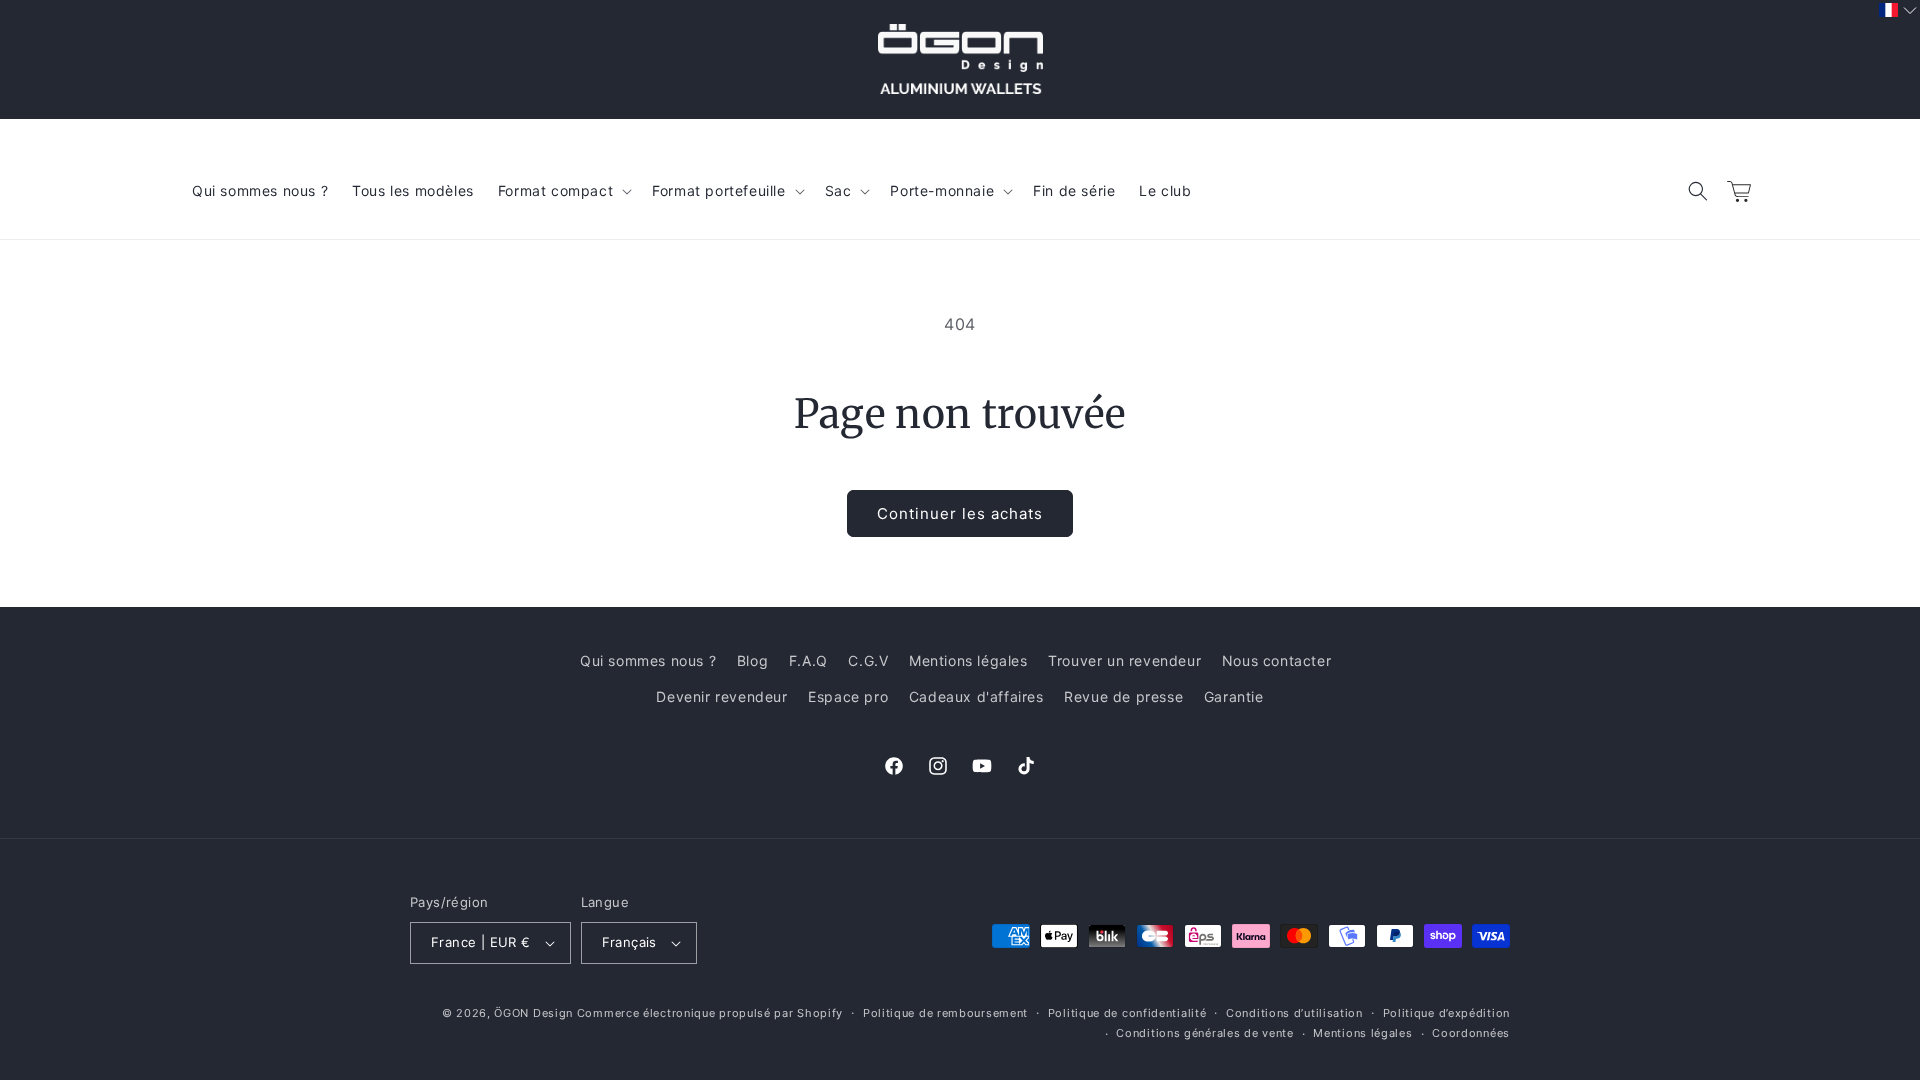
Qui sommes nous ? (648, 660)
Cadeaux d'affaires (976, 696)
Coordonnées (1471, 1033)
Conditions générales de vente (1204, 1033)
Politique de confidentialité (1127, 1013)
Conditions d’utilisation (1294, 1013)
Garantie (1234, 696)
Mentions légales (968, 660)
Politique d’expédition (1446, 1013)
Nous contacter (1276, 660)
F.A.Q (808, 660)
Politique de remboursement (945, 1013)
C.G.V (868, 660)
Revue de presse (1123, 696)
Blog (752, 660)
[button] (1698, 191)
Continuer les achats (960, 513)
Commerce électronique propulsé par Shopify (710, 1013)
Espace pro (848, 696)
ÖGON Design (533, 1013)
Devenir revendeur (721, 696)
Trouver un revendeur (1124, 660)
